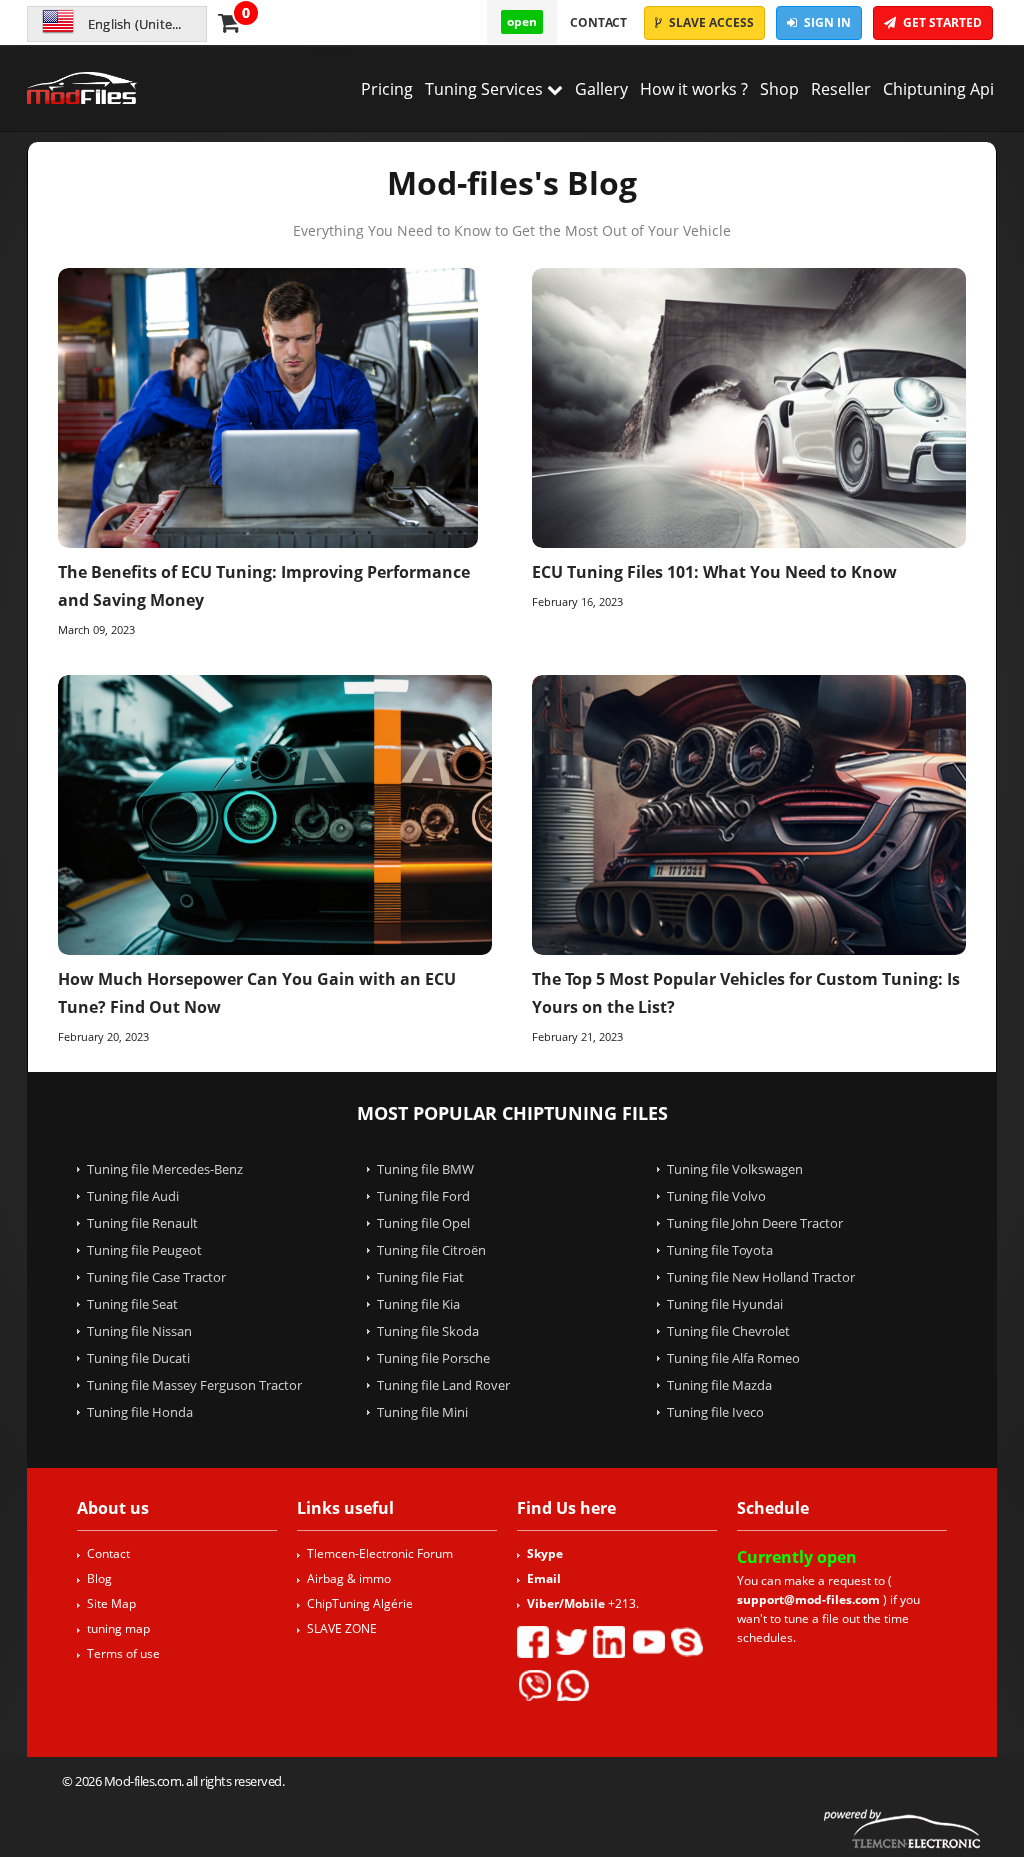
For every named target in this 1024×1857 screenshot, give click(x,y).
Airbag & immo (349, 1578)
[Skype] (687, 1642)
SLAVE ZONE (342, 1628)
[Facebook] (533, 1642)
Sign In (826, 22)
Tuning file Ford (423, 1196)
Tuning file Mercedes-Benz (165, 1169)
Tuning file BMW (425, 1169)
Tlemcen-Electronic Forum (380, 1553)
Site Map (111, 1603)
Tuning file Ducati (138, 1358)
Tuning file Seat (132, 1304)
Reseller (841, 89)
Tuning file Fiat (420, 1277)
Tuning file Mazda (719, 1385)
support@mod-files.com (808, 1599)
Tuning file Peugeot (144, 1250)
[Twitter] (571, 1642)
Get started (941, 22)
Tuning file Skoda (428, 1331)
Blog (99, 1578)
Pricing (387, 89)
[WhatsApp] (573, 1685)
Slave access (710, 22)
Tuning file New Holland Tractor (761, 1277)
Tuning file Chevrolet (728, 1331)
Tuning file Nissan (139, 1331)
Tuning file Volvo (716, 1196)
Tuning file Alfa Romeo (733, 1358)
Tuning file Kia (418, 1304)
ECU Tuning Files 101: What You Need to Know (714, 572)
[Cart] (229, 25)
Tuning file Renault (142, 1223)
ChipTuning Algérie (360, 1603)
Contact (598, 22)
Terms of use (123, 1653)
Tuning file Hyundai (725, 1304)
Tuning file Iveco (715, 1412)
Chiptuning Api (938, 89)
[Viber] (534, 1685)
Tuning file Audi (133, 1196)
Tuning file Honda (140, 1412)
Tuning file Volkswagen (735, 1169)
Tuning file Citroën (431, 1250)
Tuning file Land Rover (443, 1385)
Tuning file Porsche (433, 1358)
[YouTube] (648, 1642)
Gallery (601, 89)
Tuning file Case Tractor (156, 1277)
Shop (779, 89)
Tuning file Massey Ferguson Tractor (194, 1385)
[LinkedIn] (609, 1642)
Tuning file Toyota (720, 1250)
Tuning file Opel (423, 1223)
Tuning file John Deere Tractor (755, 1223)
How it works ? (694, 89)
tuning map (118, 1628)
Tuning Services (486, 89)
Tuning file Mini (422, 1412)
